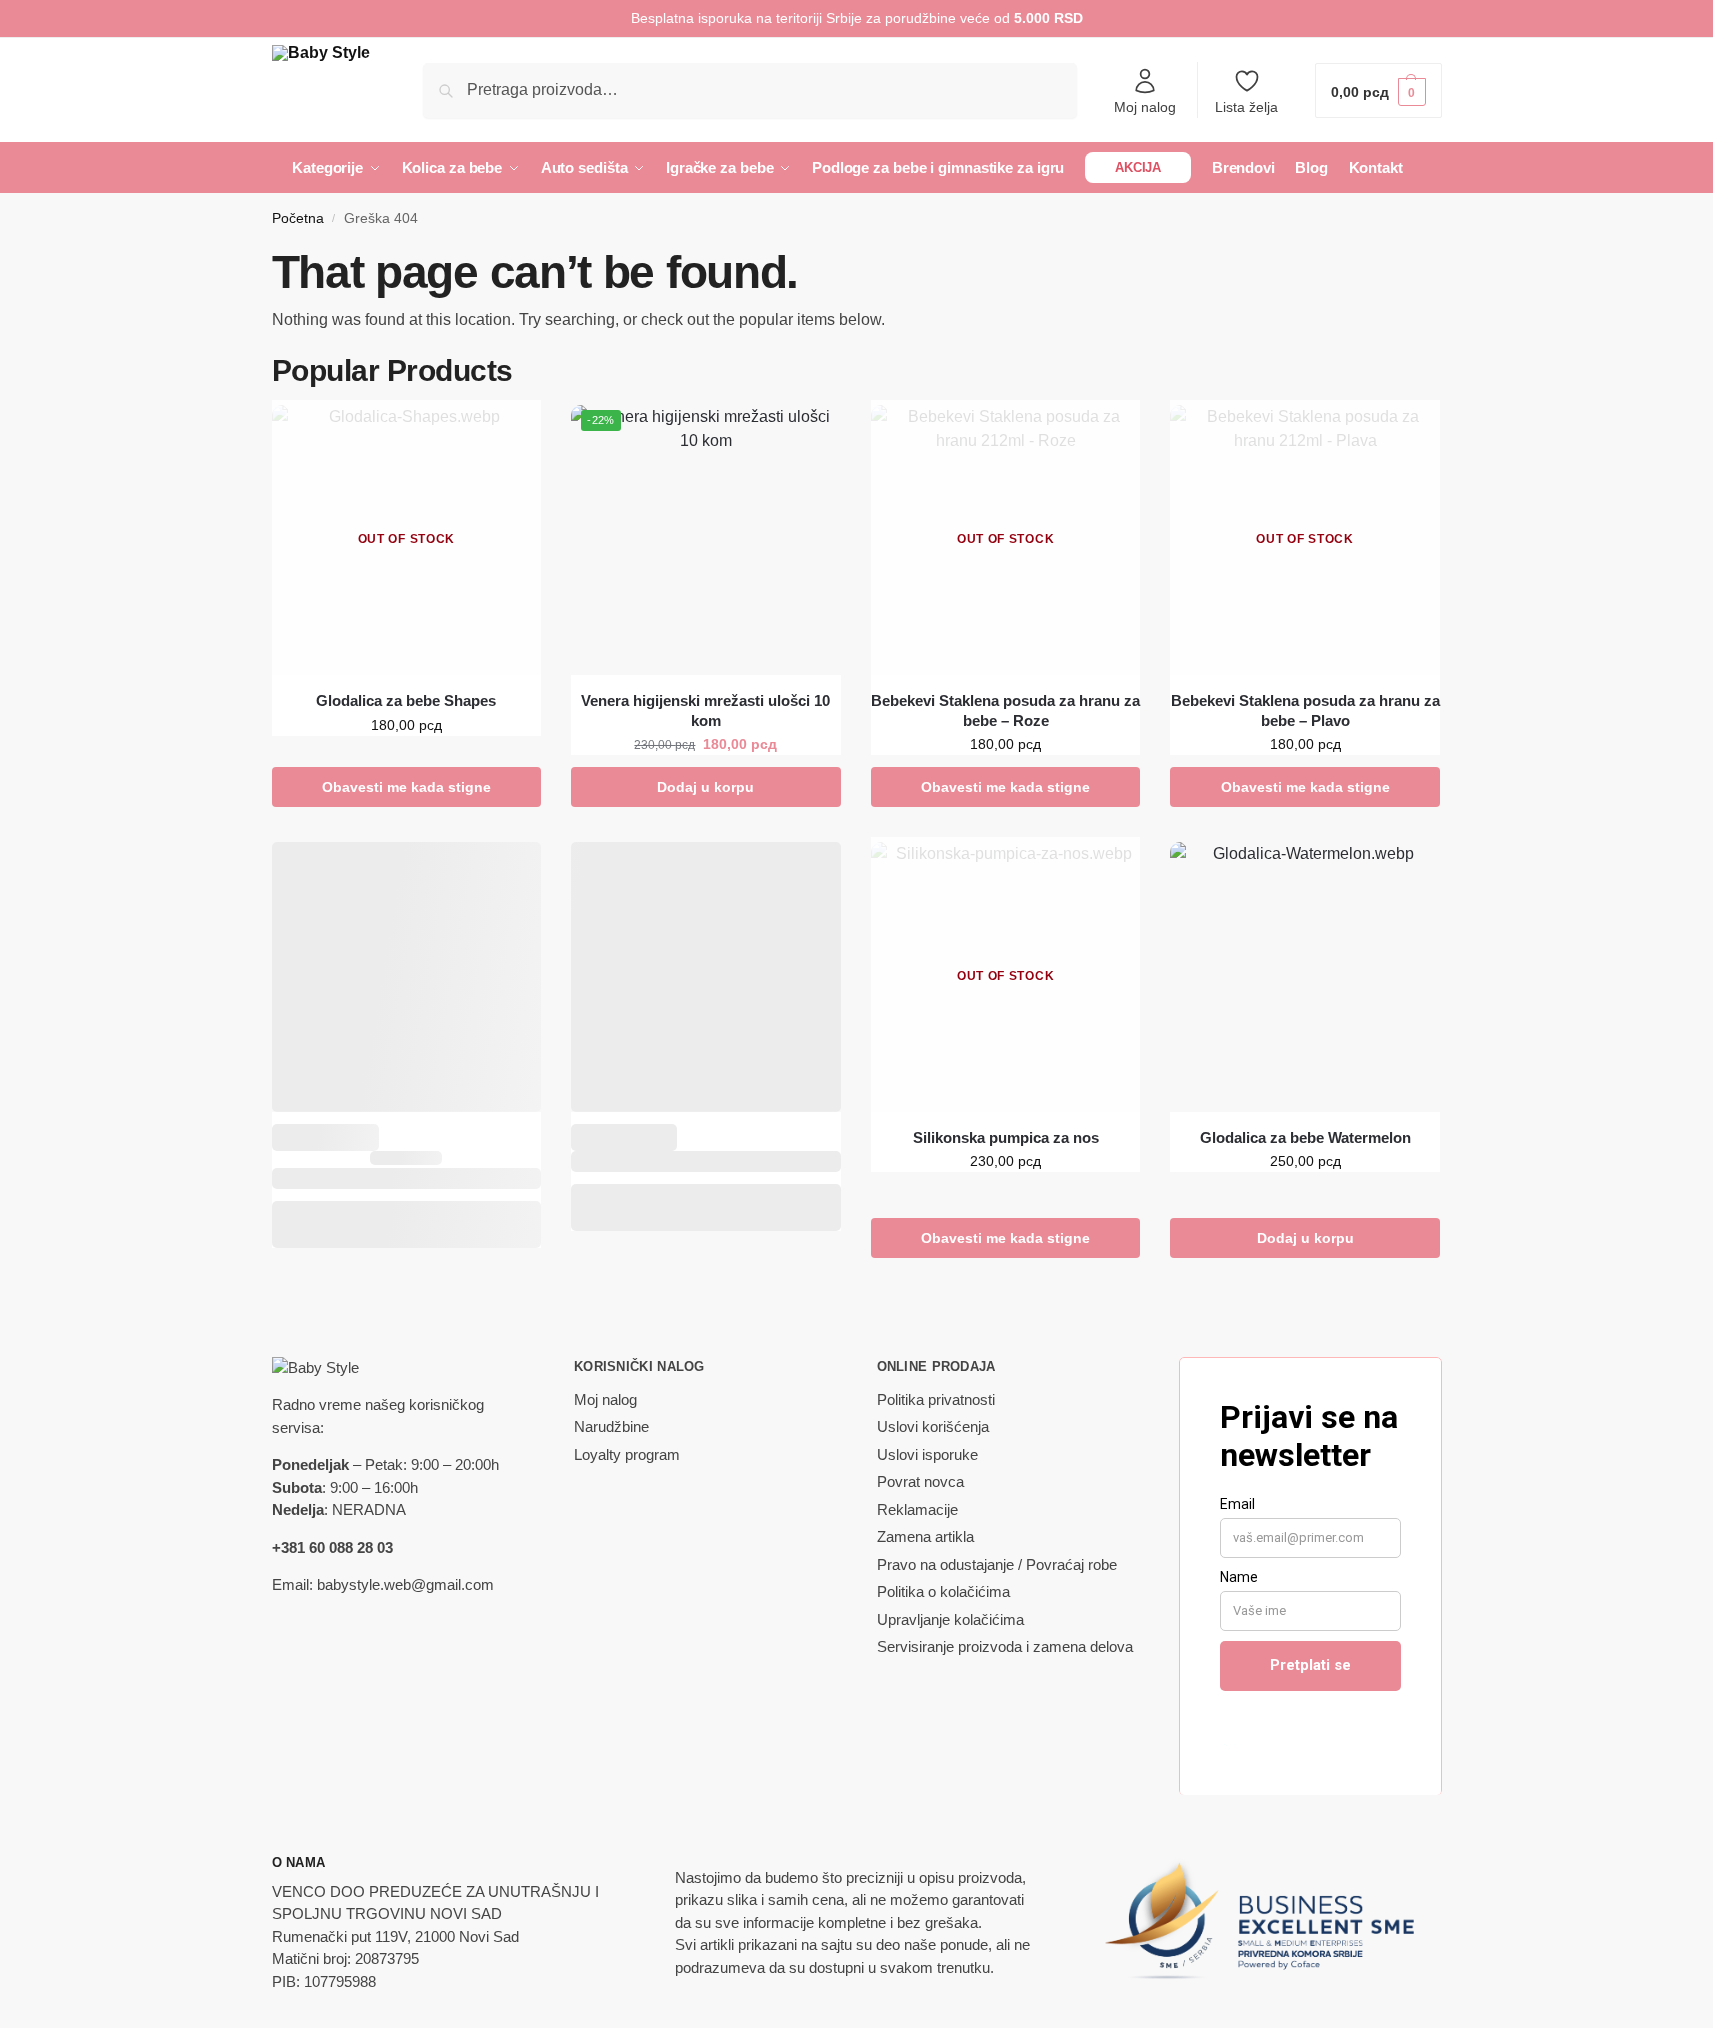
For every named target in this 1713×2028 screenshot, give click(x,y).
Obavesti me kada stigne (406, 787)
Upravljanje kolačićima (950, 1619)
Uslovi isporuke (927, 1454)
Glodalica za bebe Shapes (406, 700)
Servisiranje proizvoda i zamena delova (1005, 1646)
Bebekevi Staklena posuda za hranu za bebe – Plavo (1305, 710)
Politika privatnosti (936, 1399)
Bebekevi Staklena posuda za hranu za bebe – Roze (1005, 710)
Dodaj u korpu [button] (705, 787)
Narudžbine (611, 1426)
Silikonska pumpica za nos (1006, 1137)
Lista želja (1246, 107)
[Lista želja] (531, 435)
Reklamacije (917, 1509)
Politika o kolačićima (943, 1591)
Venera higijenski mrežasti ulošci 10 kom (705, 710)
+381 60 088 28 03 (332, 1547)
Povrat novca (920, 1481)
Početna (298, 218)
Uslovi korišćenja (933, 1426)
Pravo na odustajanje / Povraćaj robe (997, 1564)
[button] (1378, 90)
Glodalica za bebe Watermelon (1305, 1137)
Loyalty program (627, 1454)
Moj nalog (1145, 107)
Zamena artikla (925, 1536)
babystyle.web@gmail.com (405, 1584)
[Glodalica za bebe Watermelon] (1305, 977)
